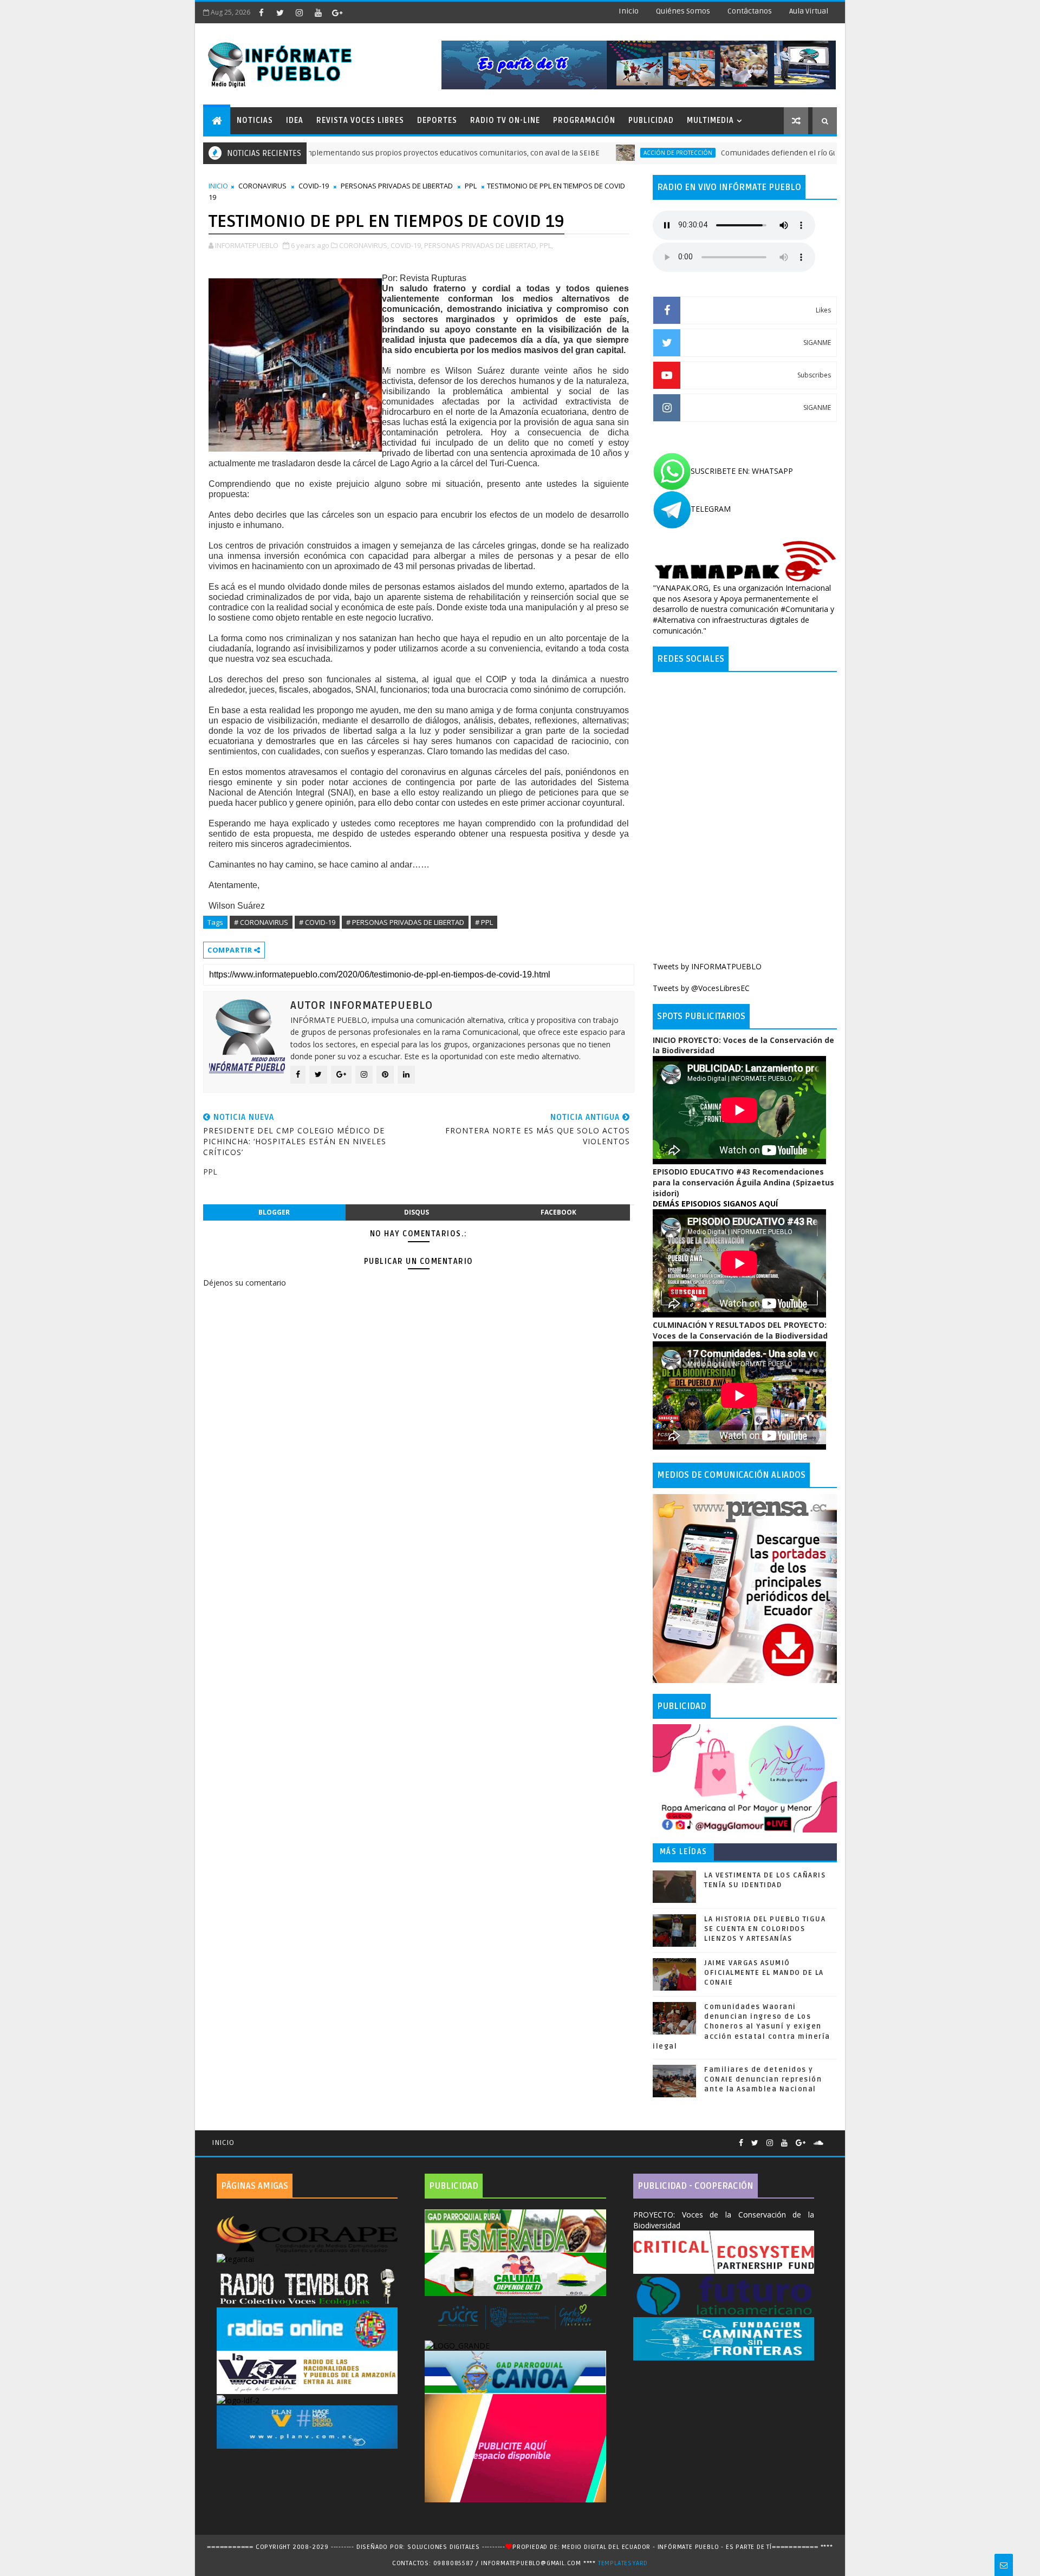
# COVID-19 (317, 922)
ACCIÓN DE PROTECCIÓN (598, 153)
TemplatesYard (623, 2563)
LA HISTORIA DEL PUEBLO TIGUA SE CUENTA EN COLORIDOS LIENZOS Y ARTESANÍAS (765, 1929)
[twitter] (280, 12)
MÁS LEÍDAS (684, 1852)
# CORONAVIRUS (261, 922)
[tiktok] (356, 12)
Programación (584, 120)
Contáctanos (750, 11)
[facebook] (261, 12)
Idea (295, 120)
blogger (274, 1212)
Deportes (437, 120)
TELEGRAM (711, 509)
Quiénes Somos (683, 11)
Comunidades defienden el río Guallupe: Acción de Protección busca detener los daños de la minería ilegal (827, 153)
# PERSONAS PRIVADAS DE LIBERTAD (405, 922)
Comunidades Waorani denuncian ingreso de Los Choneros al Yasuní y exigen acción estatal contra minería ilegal (742, 2027)
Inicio (629, 11)
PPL (471, 186)
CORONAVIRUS (262, 186)
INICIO (218, 186)
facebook (558, 1212)
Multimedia (710, 120)
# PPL (484, 922)
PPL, (546, 245)
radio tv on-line (505, 120)
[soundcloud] (818, 2143)
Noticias (255, 120)
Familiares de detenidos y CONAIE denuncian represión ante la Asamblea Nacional (763, 2079)
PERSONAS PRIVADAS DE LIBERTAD (397, 186)
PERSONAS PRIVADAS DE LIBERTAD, (481, 245)
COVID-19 (314, 186)
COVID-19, (407, 245)
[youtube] (318, 12)
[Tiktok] (831, 2138)
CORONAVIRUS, (364, 245)
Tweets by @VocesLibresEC (701, 988)
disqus (417, 1212)
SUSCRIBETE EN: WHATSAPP (742, 471)
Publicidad (651, 120)
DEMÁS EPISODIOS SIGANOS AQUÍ (715, 1204)
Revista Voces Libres (360, 120)
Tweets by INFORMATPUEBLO (707, 966)
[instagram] (299, 12)
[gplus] (337, 12)
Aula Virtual (809, 11)
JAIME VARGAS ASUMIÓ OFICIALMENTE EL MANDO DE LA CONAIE (764, 1973)
